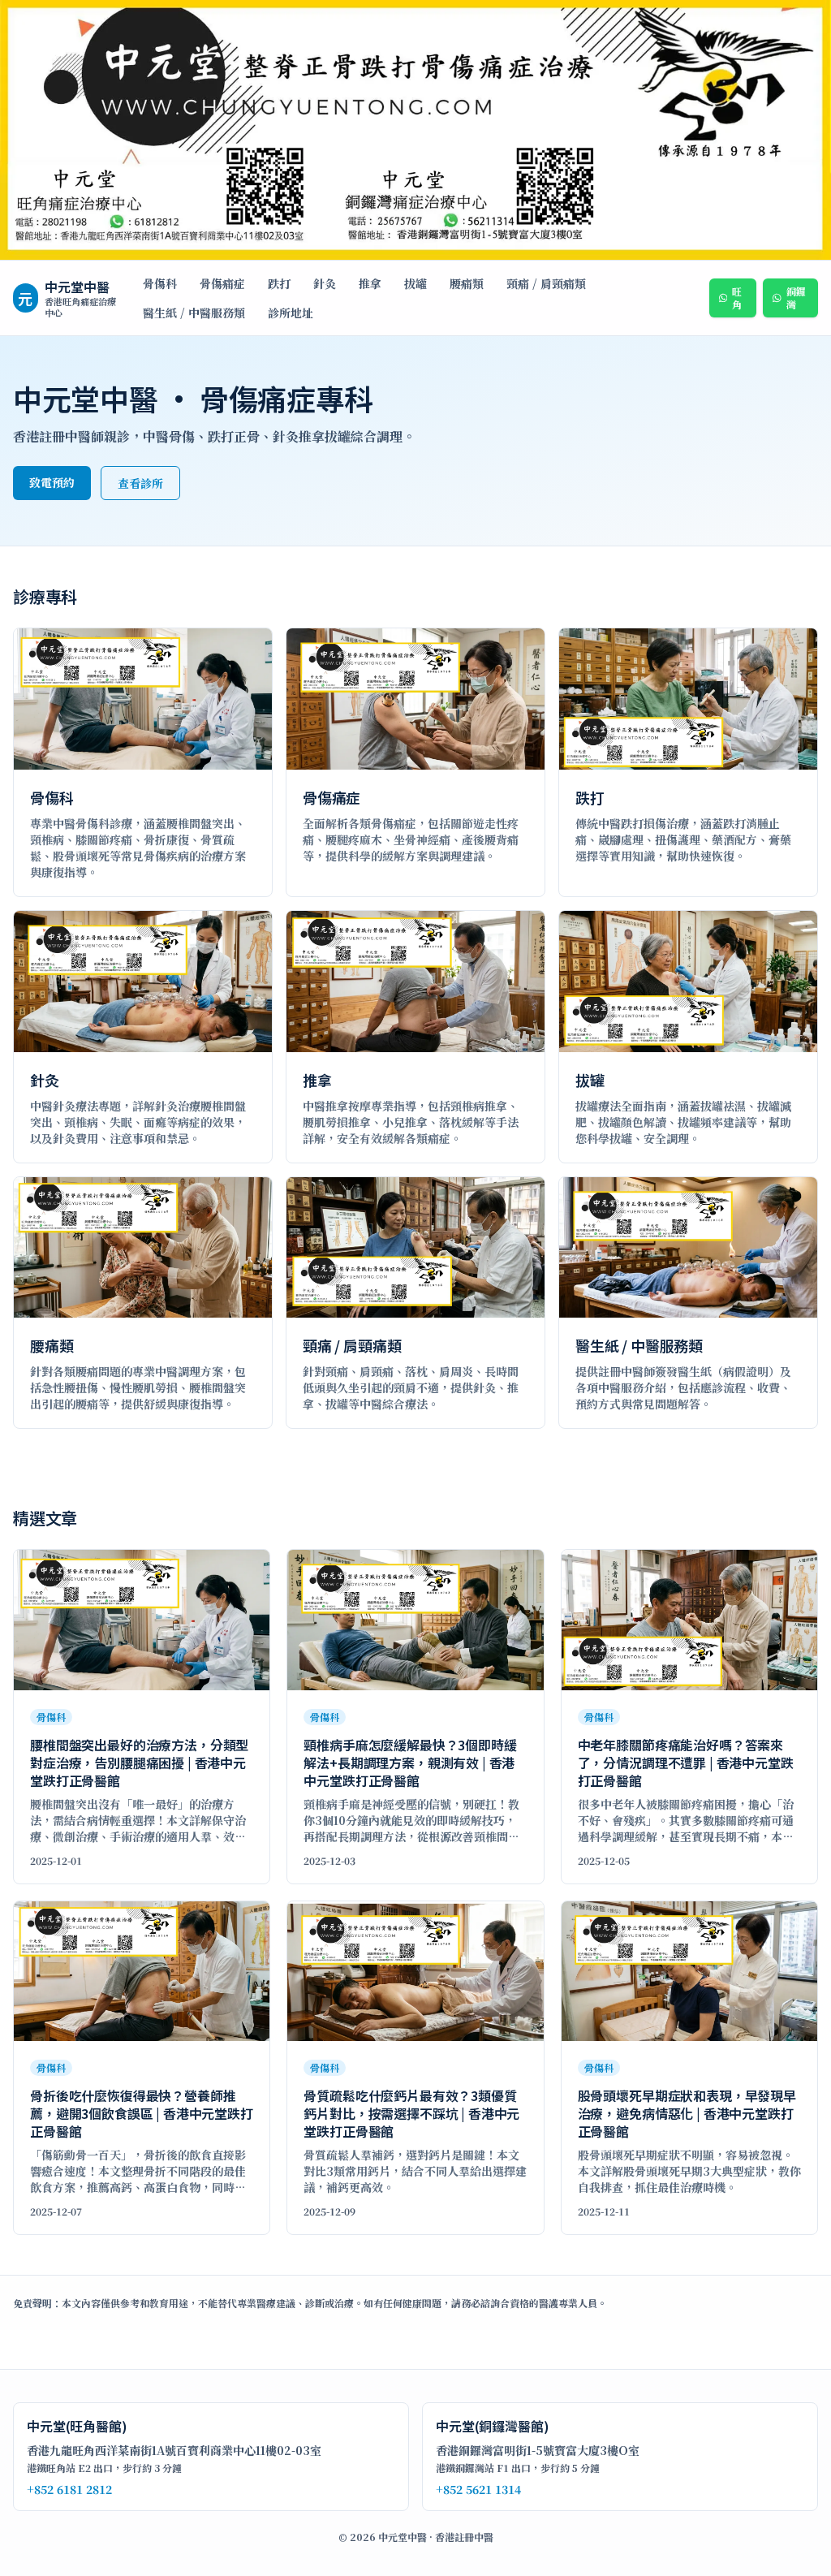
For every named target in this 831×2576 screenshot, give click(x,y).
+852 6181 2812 (69, 2489)
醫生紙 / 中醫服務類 (194, 313)
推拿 (370, 283)
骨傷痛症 (222, 283)
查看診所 (140, 483)
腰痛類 (467, 283)
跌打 (279, 283)
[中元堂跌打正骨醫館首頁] (415, 130)
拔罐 (415, 283)
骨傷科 (160, 283)
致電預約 (52, 482)
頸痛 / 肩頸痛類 (546, 283)
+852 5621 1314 (478, 2489)
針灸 (325, 283)
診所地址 (291, 313)
